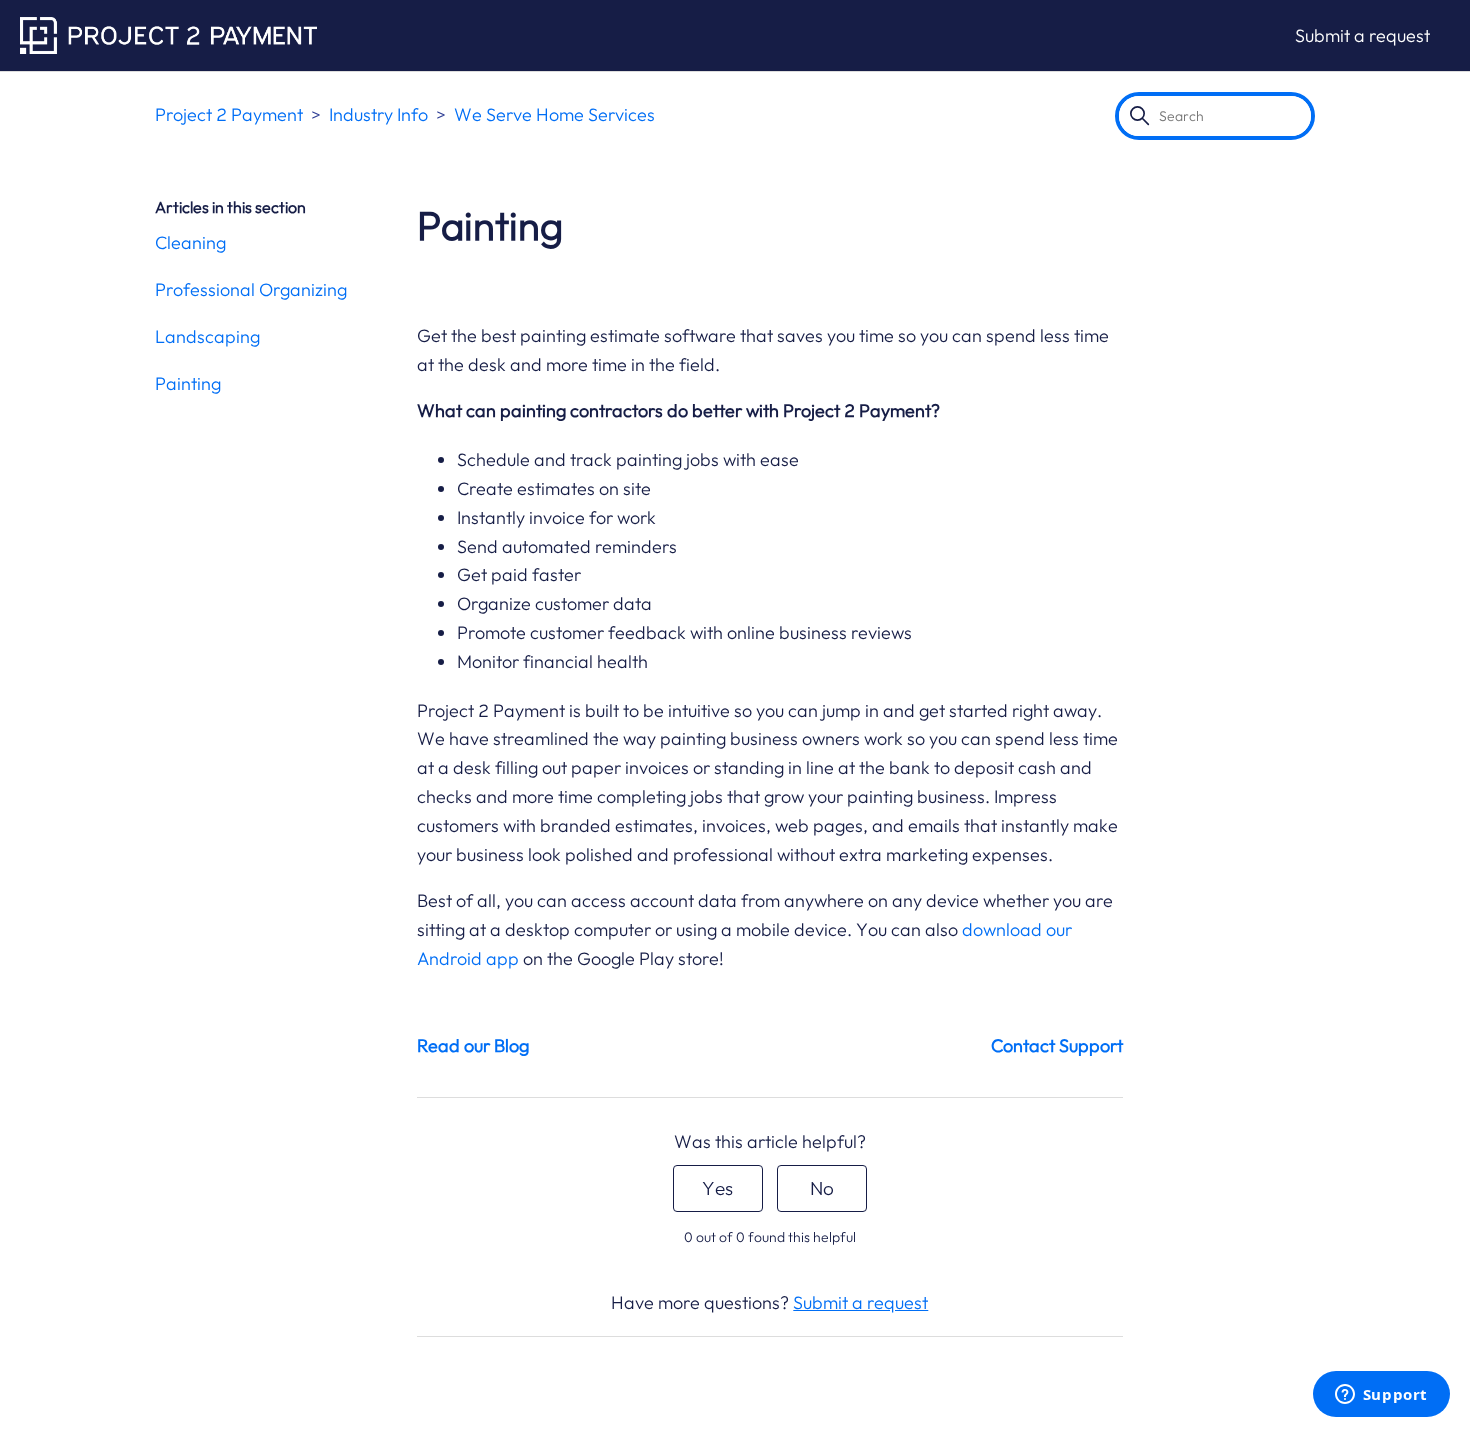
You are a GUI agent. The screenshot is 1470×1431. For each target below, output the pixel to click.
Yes (717, 1188)
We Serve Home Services (554, 114)
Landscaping (207, 336)
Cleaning (190, 242)
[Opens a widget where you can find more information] (1381, 1396)
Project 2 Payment (229, 114)
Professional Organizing (251, 289)
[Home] (168, 35)
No (822, 1188)
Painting (188, 383)
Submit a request (1362, 35)
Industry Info (378, 114)
